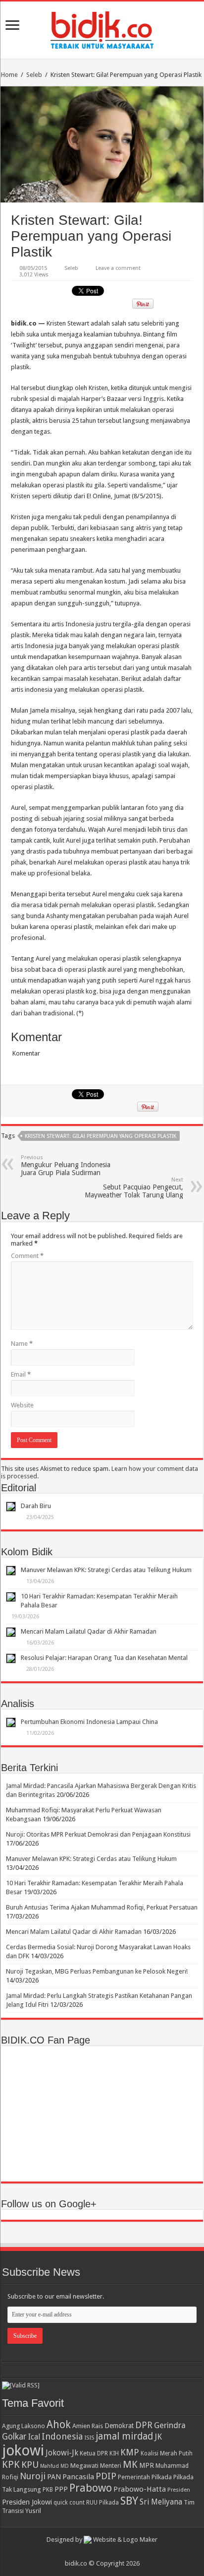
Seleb (34, 75)
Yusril (33, 2511)
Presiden (179, 2490)
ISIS (89, 2438)
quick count (69, 2503)
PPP (61, 2489)
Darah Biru (36, 1506)
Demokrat (119, 2426)
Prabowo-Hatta (140, 2489)
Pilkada (162, 2477)
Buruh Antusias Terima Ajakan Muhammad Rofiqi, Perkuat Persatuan (102, 1907)
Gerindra (170, 2425)
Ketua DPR (94, 2453)
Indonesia (62, 2436)
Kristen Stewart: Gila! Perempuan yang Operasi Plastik (101, 1136)
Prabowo (91, 2488)
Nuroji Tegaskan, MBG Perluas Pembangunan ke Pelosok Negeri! (97, 1971)
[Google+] (97, 2552)
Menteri (111, 2466)
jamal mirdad (124, 2436)
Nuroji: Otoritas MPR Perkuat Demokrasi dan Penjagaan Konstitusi (98, 1834)
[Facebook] (107, 2552)
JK (158, 2437)
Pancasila (78, 2477)
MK (130, 2465)
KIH (114, 2453)
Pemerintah (134, 2477)
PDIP (106, 2476)
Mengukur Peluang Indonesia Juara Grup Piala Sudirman (66, 1165)
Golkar (14, 2437)
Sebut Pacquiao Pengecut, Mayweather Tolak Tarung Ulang (134, 1188)
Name (22, 1344)
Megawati (84, 2466)
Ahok (59, 2424)
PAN (54, 2477)
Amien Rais (88, 2426)
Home (9, 75)
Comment (27, 1256)
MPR (147, 2465)
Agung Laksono (24, 2426)
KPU (30, 2465)
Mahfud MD (54, 2466)
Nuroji (33, 2476)
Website (22, 1405)
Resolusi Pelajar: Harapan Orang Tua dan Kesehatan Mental (104, 1658)
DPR (144, 2425)
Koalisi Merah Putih (167, 2453)
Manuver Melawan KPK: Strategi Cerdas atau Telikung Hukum (106, 1570)
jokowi (23, 2450)
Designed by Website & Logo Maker (102, 2540)
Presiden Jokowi (27, 2502)
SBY (129, 2501)
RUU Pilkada (102, 2503)
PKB (48, 2490)
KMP (130, 2452)
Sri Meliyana (161, 2502)
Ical (34, 2437)
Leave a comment (118, 268)
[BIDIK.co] (102, 28)
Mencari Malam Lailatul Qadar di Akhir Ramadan (89, 1631)
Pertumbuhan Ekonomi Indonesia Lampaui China (89, 1722)
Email (21, 1374)
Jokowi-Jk (62, 2453)
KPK (11, 2465)
